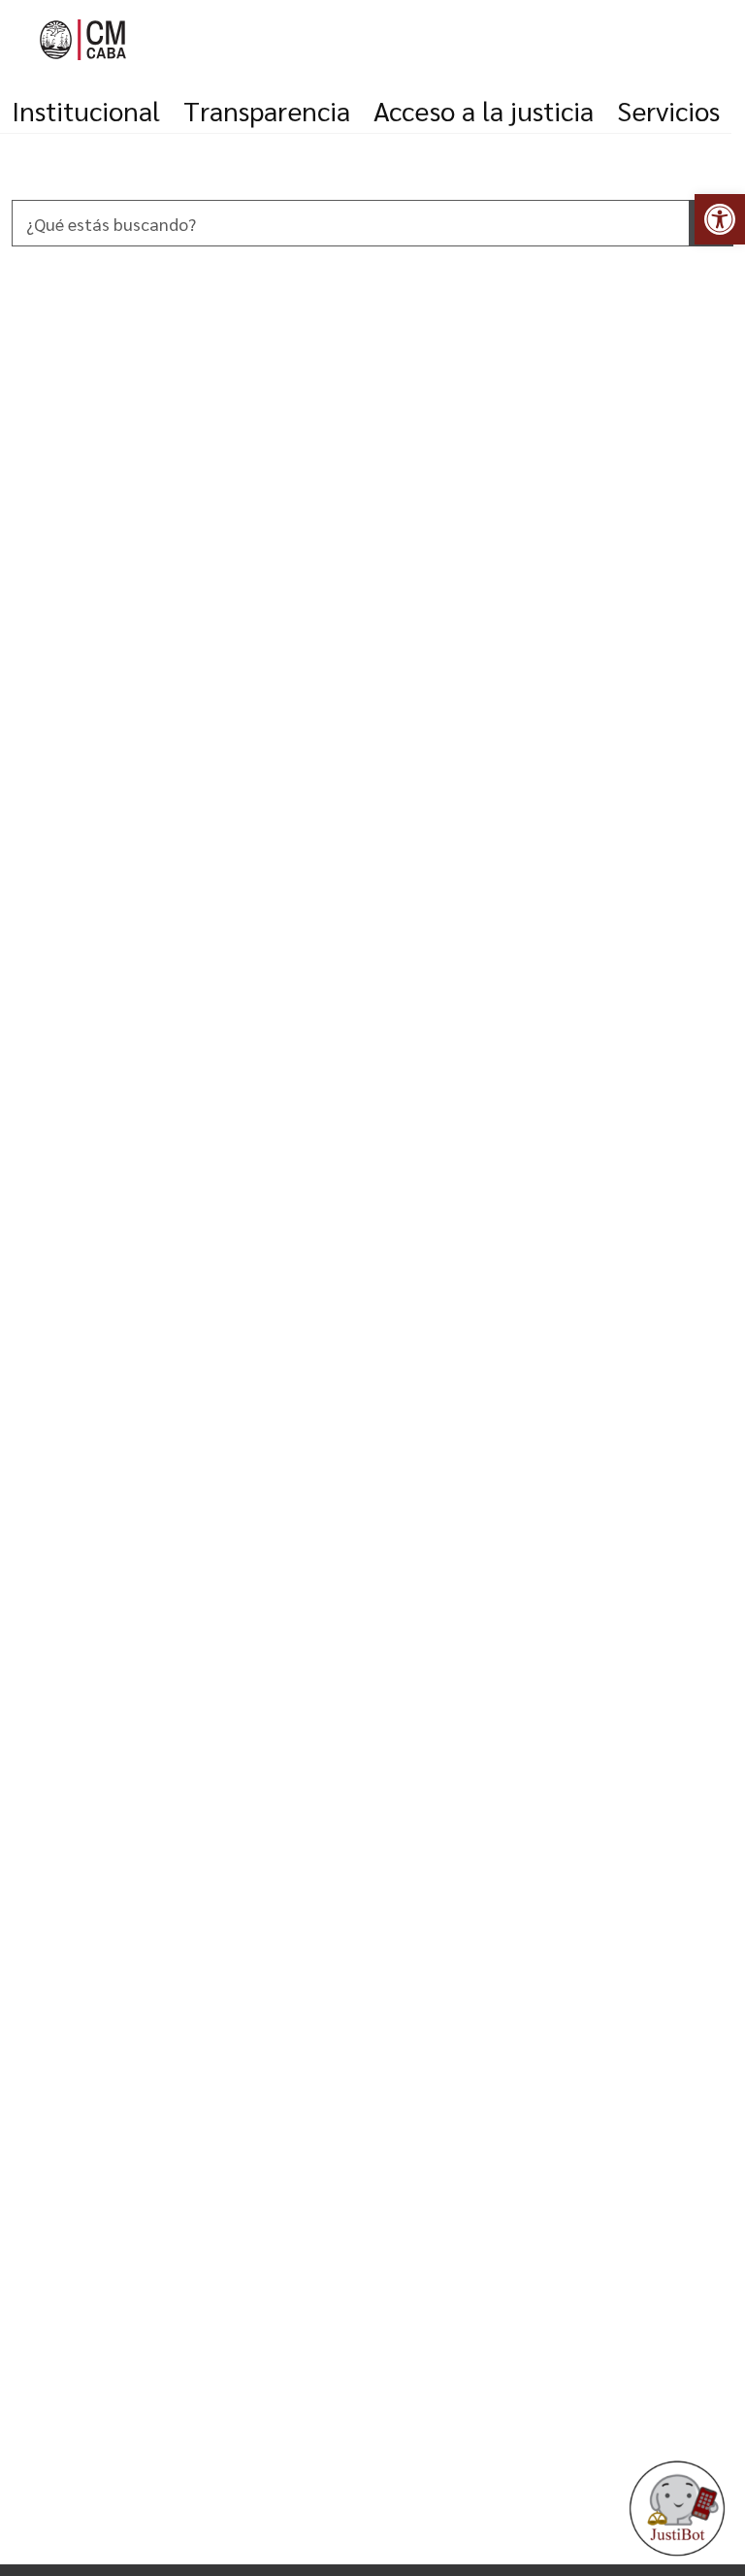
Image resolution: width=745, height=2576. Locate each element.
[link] (720, 219)
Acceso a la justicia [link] (484, 110)
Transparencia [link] (267, 110)
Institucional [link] (86, 110)
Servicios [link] (668, 110)
